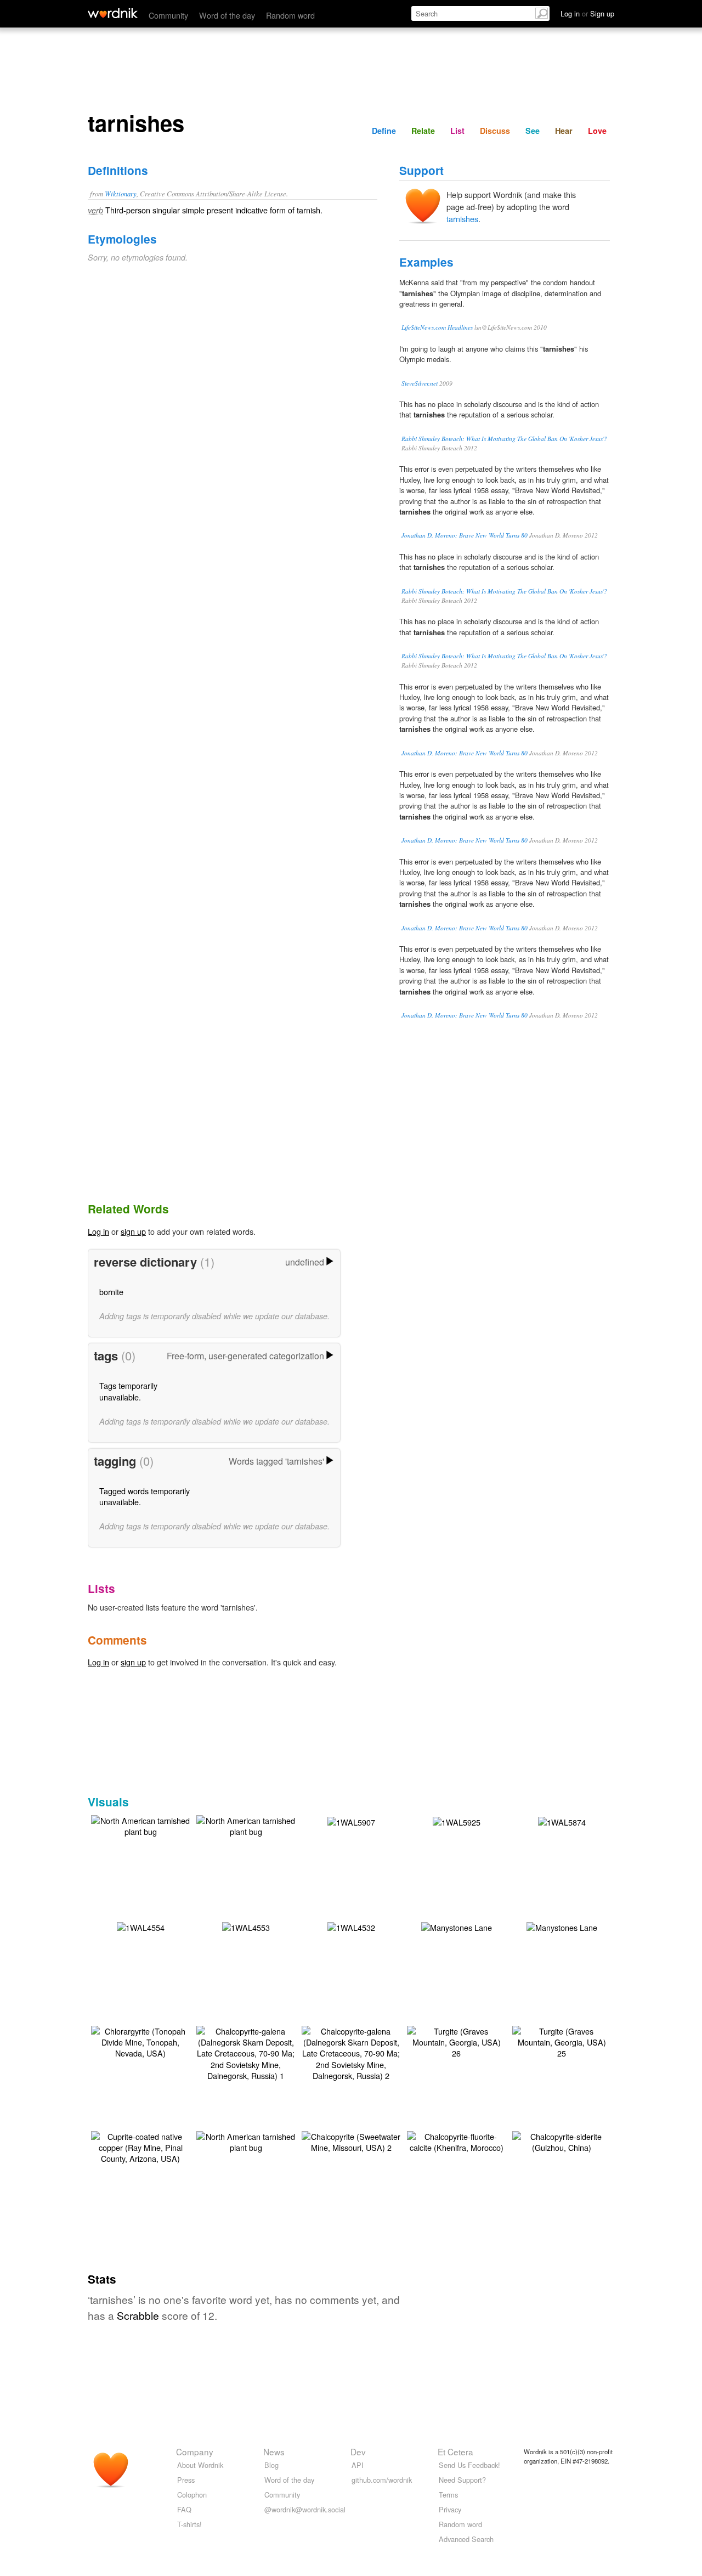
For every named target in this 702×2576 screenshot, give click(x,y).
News (274, 2451)
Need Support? (462, 2480)
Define (384, 131)
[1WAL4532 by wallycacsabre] (351, 1926)
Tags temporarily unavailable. (128, 1391)
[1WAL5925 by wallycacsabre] (457, 1821)
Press (186, 2480)
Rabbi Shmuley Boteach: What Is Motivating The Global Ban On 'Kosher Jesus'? (504, 439)
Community (168, 15)
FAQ (184, 2509)
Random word (290, 15)
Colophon (192, 2495)
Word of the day (227, 15)
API (358, 2465)
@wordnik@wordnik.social (305, 2509)
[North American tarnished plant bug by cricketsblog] (140, 1825)
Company (195, 2451)
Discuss (495, 131)
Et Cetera (455, 2451)
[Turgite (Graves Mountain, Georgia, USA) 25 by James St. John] (562, 2041)
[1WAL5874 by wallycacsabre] (562, 1821)
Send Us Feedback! (469, 2465)
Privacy (450, 2509)
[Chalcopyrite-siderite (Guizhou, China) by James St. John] (562, 2141)
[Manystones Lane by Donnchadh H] (457, 1926)
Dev (358, 2451)
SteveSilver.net (420, 383)
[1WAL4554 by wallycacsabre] (141, 1926)
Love (597, 131)
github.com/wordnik (382, 2480)
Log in (98, 1231)
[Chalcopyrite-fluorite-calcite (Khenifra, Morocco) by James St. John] (456, 2141)
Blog (271, 2465)
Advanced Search (466, 2539)
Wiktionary (121, 193)
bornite (111, 1292)
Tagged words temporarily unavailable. (145, 1496)
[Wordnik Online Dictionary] (113, 13)
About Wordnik (200, 2465)
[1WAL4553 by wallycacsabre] (246, 1926)
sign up (133, 1231)
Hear (564, 131)
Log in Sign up (587, 13)
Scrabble (138, 2315)
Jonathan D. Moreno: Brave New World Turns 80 (465, 535)
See (533, 131)
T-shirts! (189, 2524)
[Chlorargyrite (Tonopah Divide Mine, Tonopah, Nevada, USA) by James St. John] (140, 2041)
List (457, 131)
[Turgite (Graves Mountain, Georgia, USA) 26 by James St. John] (456, 2041)
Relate (423, 131)
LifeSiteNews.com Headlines (437, 327)
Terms (448, 2495)
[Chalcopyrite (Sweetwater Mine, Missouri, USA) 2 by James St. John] (351, 2141)
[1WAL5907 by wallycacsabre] (351, 1821)
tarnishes (462, 219)
